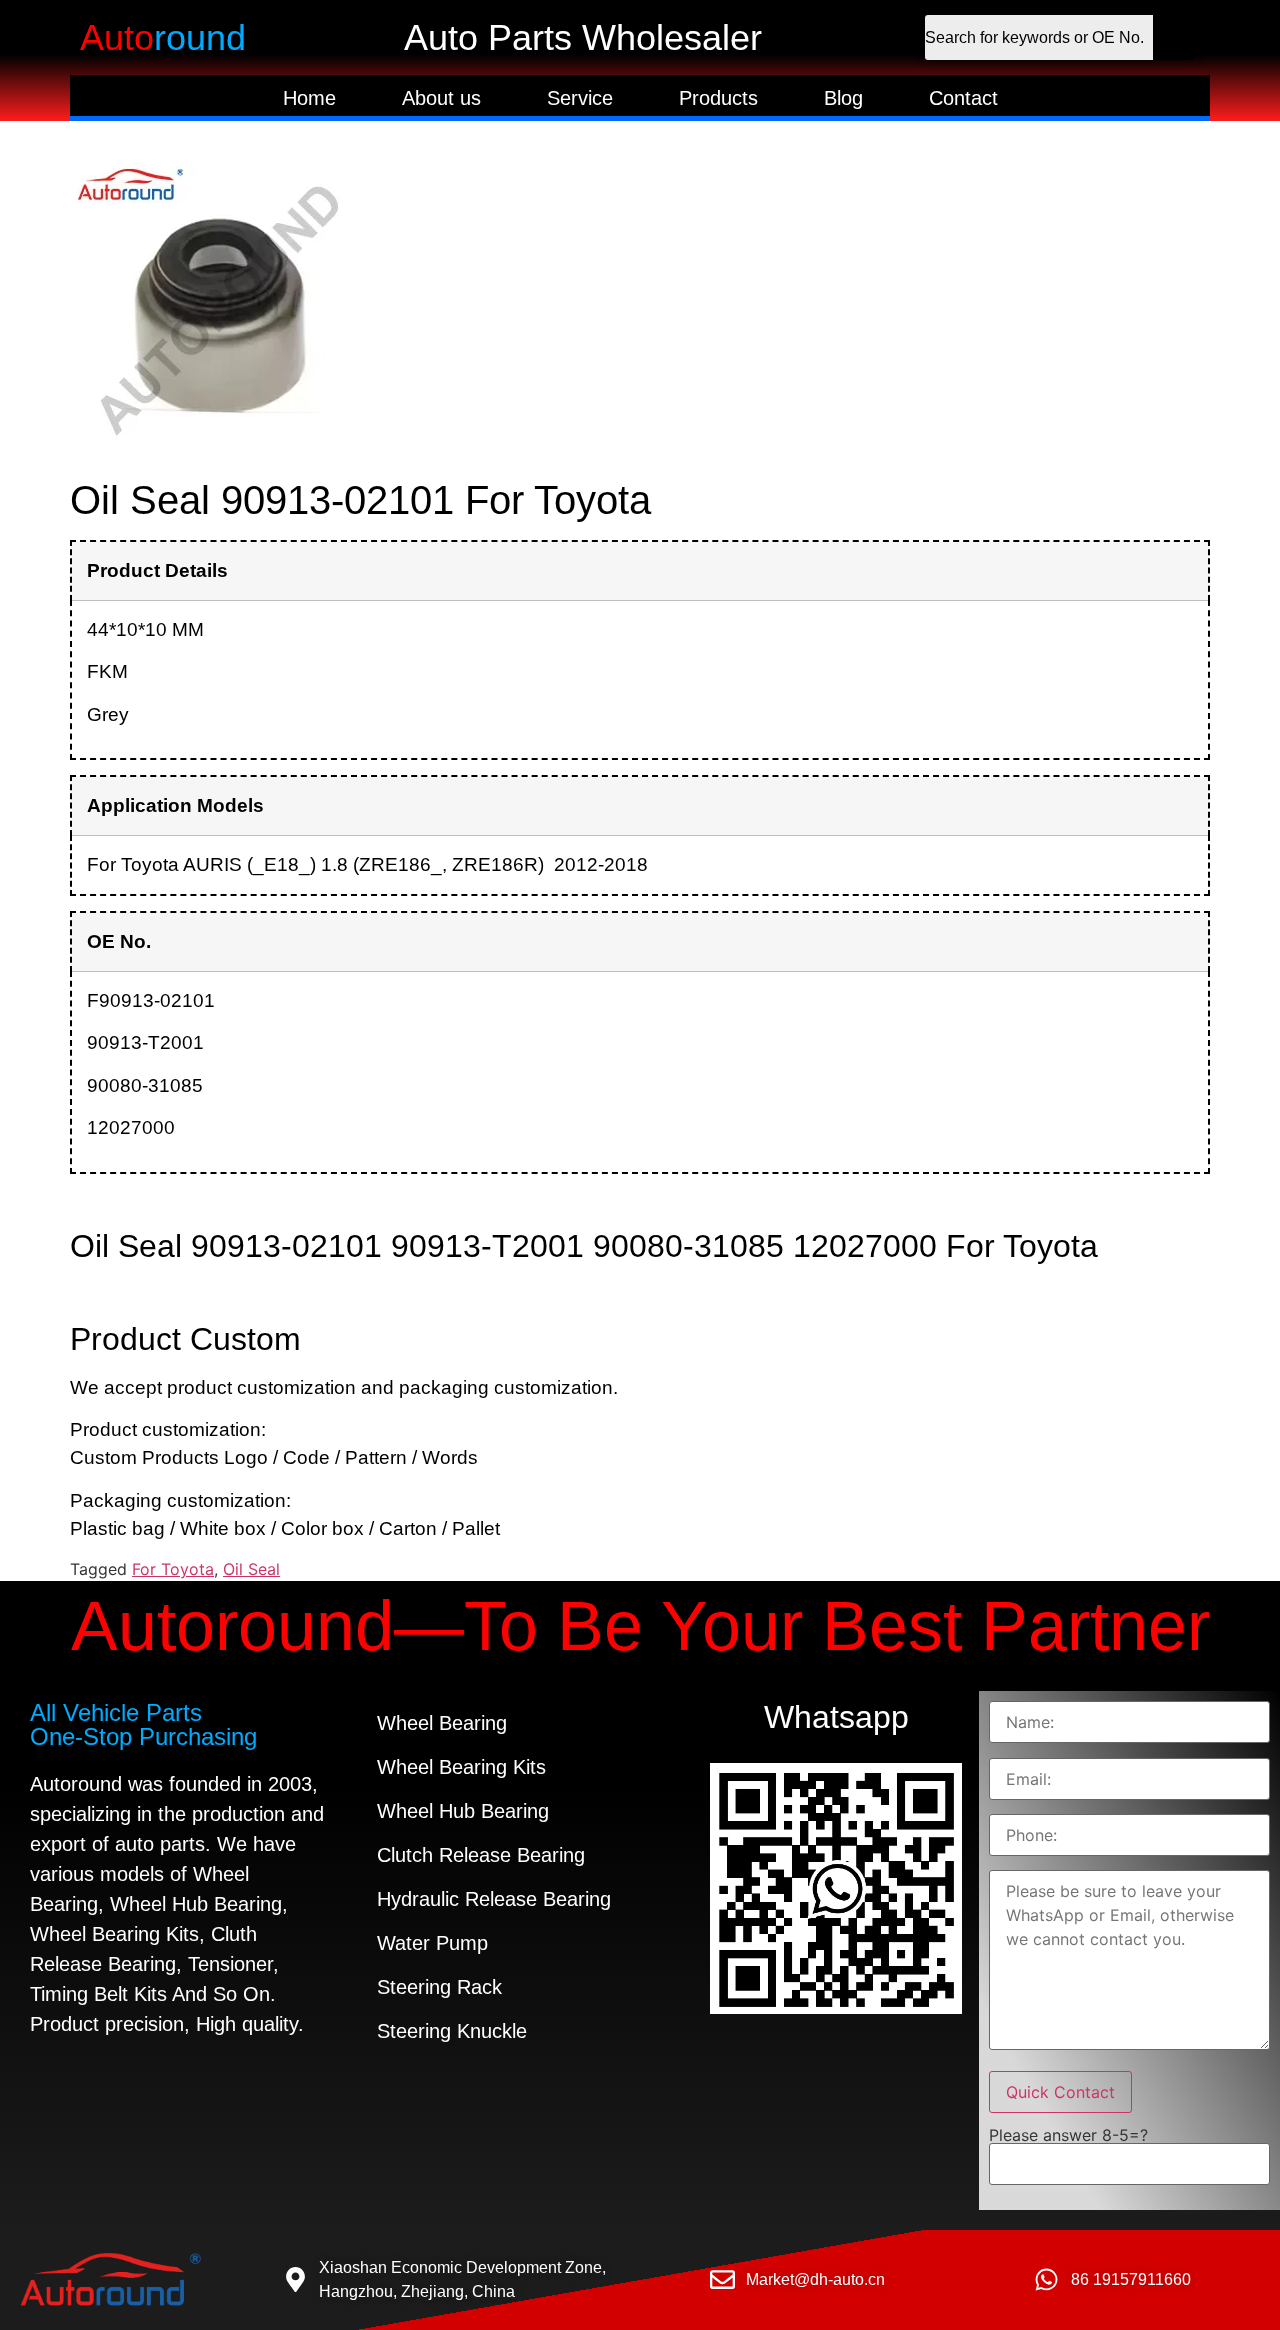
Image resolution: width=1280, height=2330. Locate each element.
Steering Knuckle (452, 2031)
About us (441, 98)
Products (718, 98)
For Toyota (173, 1569)
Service (580, 98)
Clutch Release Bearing (481, 1855)
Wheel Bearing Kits (461, 1767)
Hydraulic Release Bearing (494, 1899)
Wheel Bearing (442, 1723)
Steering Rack (439, 1987)
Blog (843, 98)
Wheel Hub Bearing (463, 1811)
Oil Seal (251, 1569)
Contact (963, 98)
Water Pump (432, 1943)
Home (309, 98)
